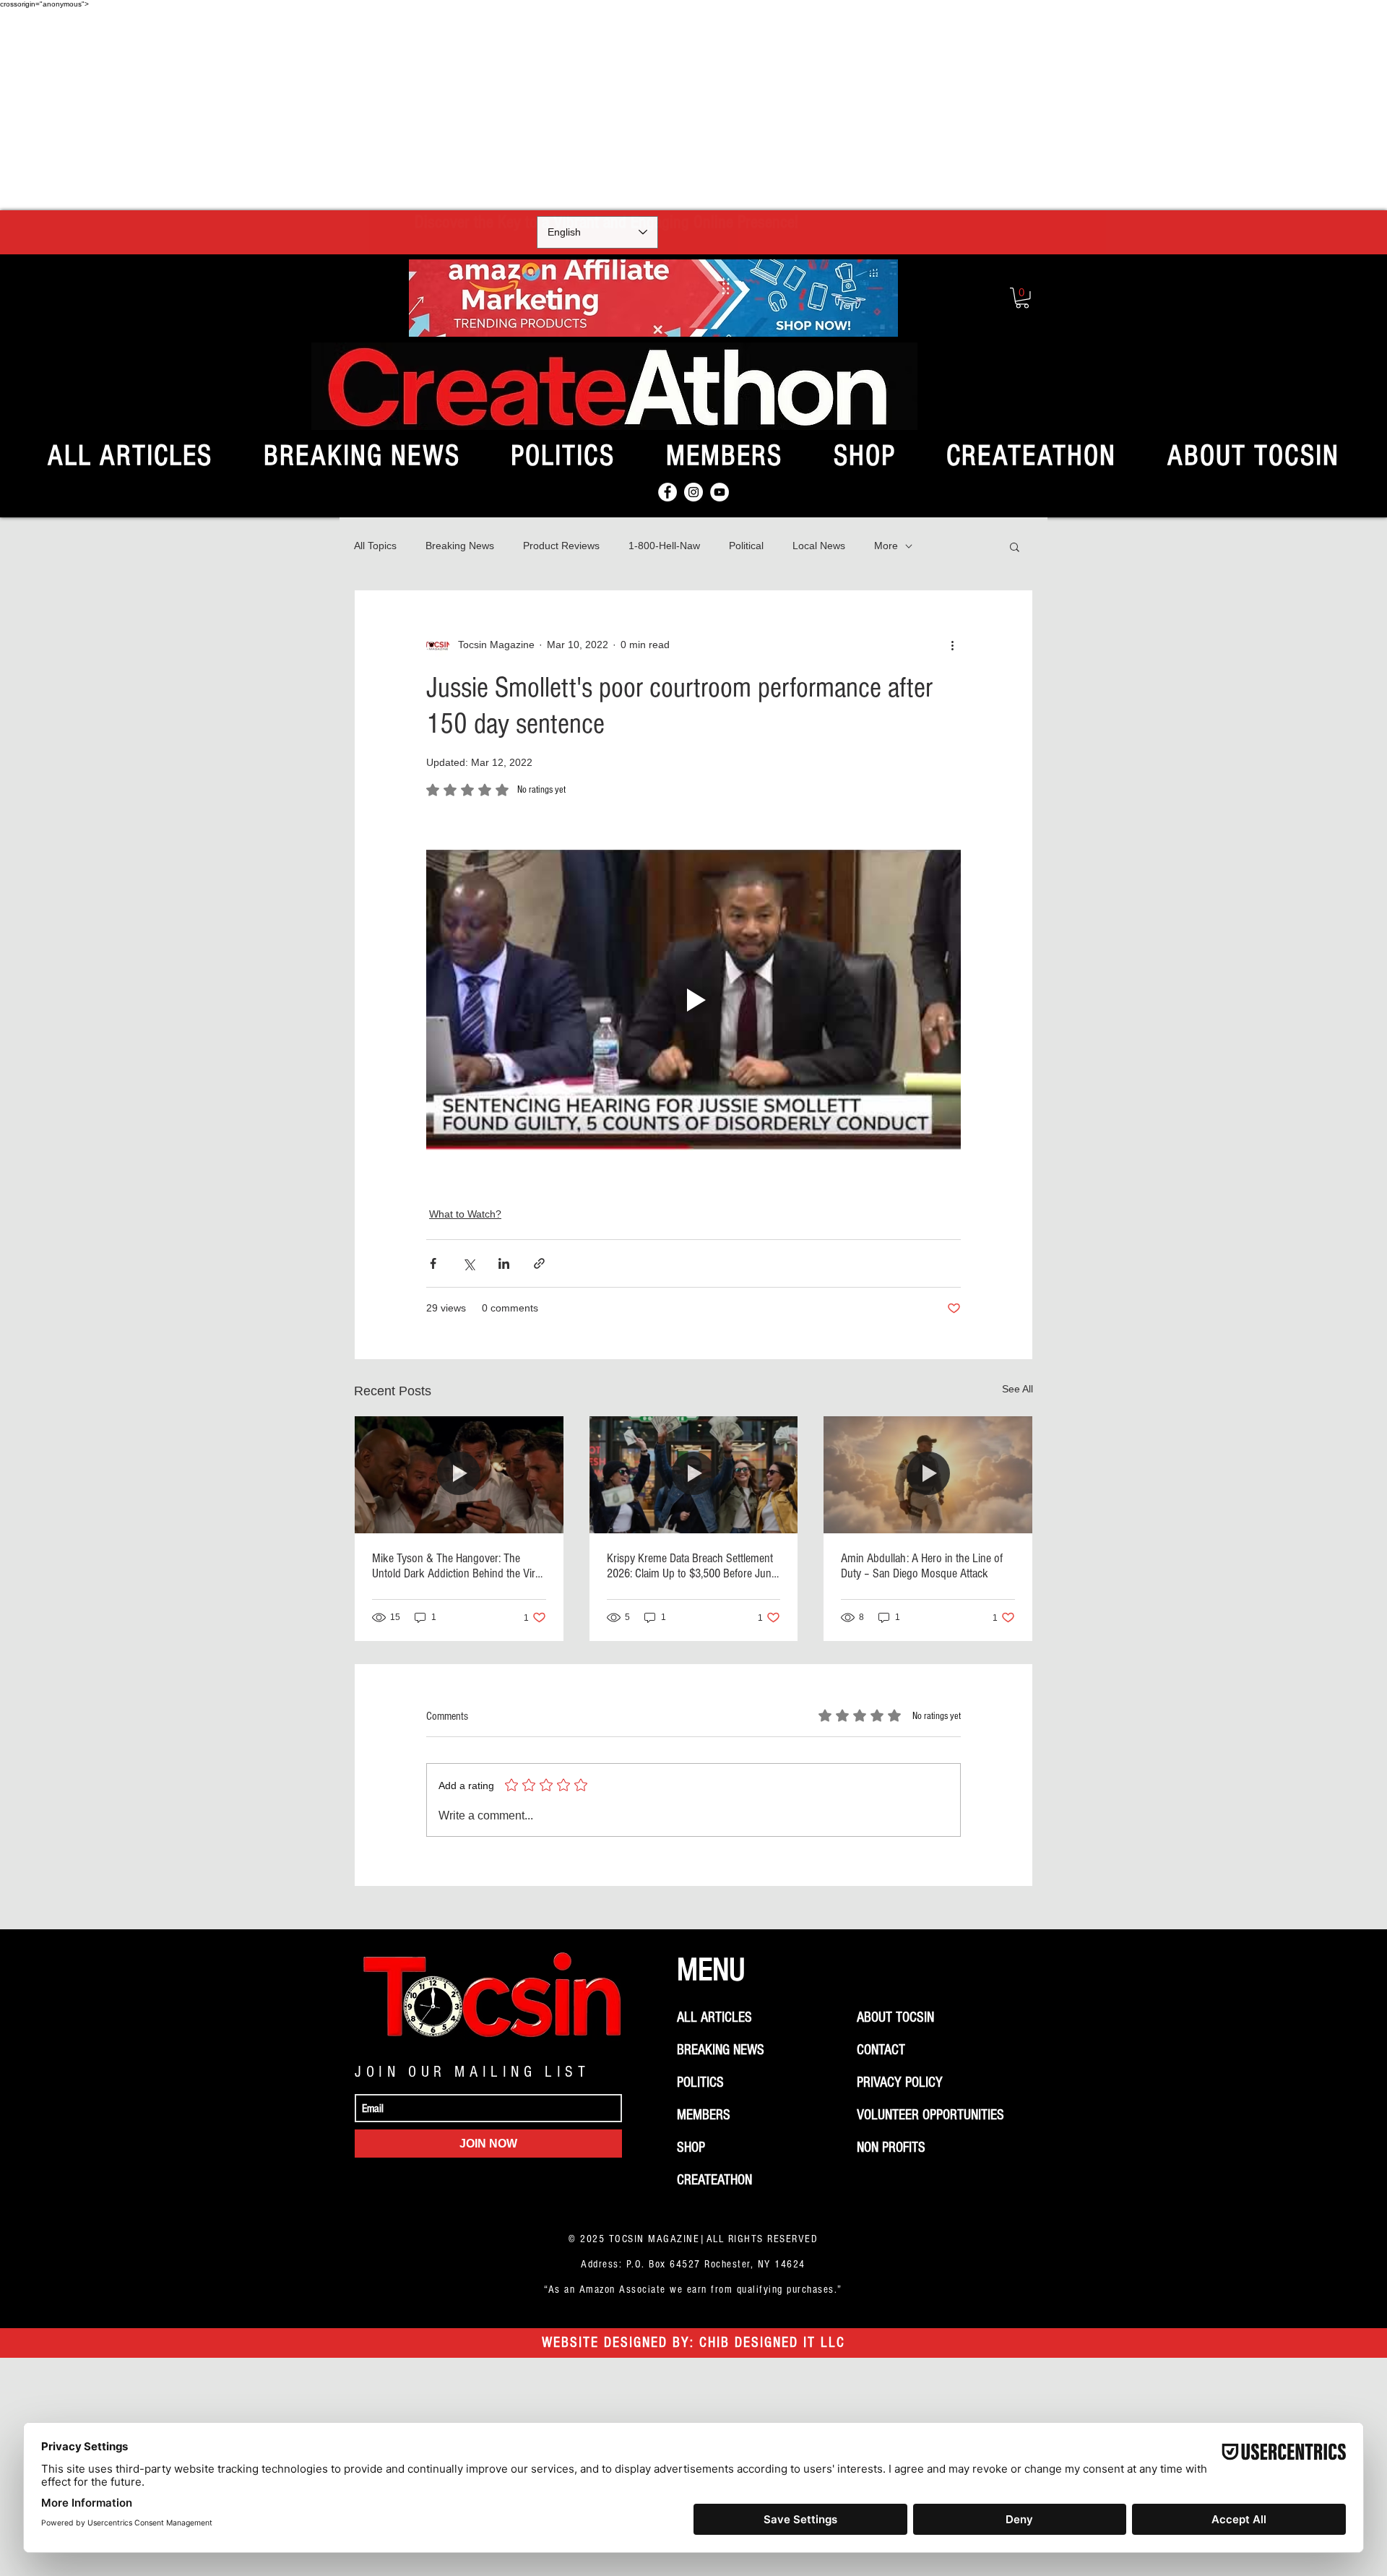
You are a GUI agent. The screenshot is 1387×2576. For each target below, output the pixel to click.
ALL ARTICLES (714, 2017)
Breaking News (460, 546)
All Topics (375, 546)
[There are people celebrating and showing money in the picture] (694, 1475)
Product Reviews (561, 546)
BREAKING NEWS (721, 2050)
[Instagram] (693, 492)
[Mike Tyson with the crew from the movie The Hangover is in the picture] (459, 1475)
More (886, 546)
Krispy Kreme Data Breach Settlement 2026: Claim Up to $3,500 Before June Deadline (692, 1566)
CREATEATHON (714, 2180)
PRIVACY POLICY (900, 2082)
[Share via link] (539, 1263)
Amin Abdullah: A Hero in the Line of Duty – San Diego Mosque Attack (922, 1566)
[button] (1022, 298)
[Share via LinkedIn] (504, 1263)
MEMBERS (704, 2115)
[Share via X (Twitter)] (468, 1263)
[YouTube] (720, 492)
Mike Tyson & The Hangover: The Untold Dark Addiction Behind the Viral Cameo (457, 1566)
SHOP (691, 2148)
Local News (819, 546)
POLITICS (700, 2082)
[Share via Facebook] (433, 1263)
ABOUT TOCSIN (895, 2017)
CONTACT (881, 2050)
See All (1017, 1389)
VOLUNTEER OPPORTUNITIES (930, 2115)
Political (746, 546)
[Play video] (693, 1000)
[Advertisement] (693, 109)
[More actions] (952, 645)
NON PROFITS (891, 2148)
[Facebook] (667, 492)
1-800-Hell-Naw (664, 546)
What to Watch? (465, 1214)
